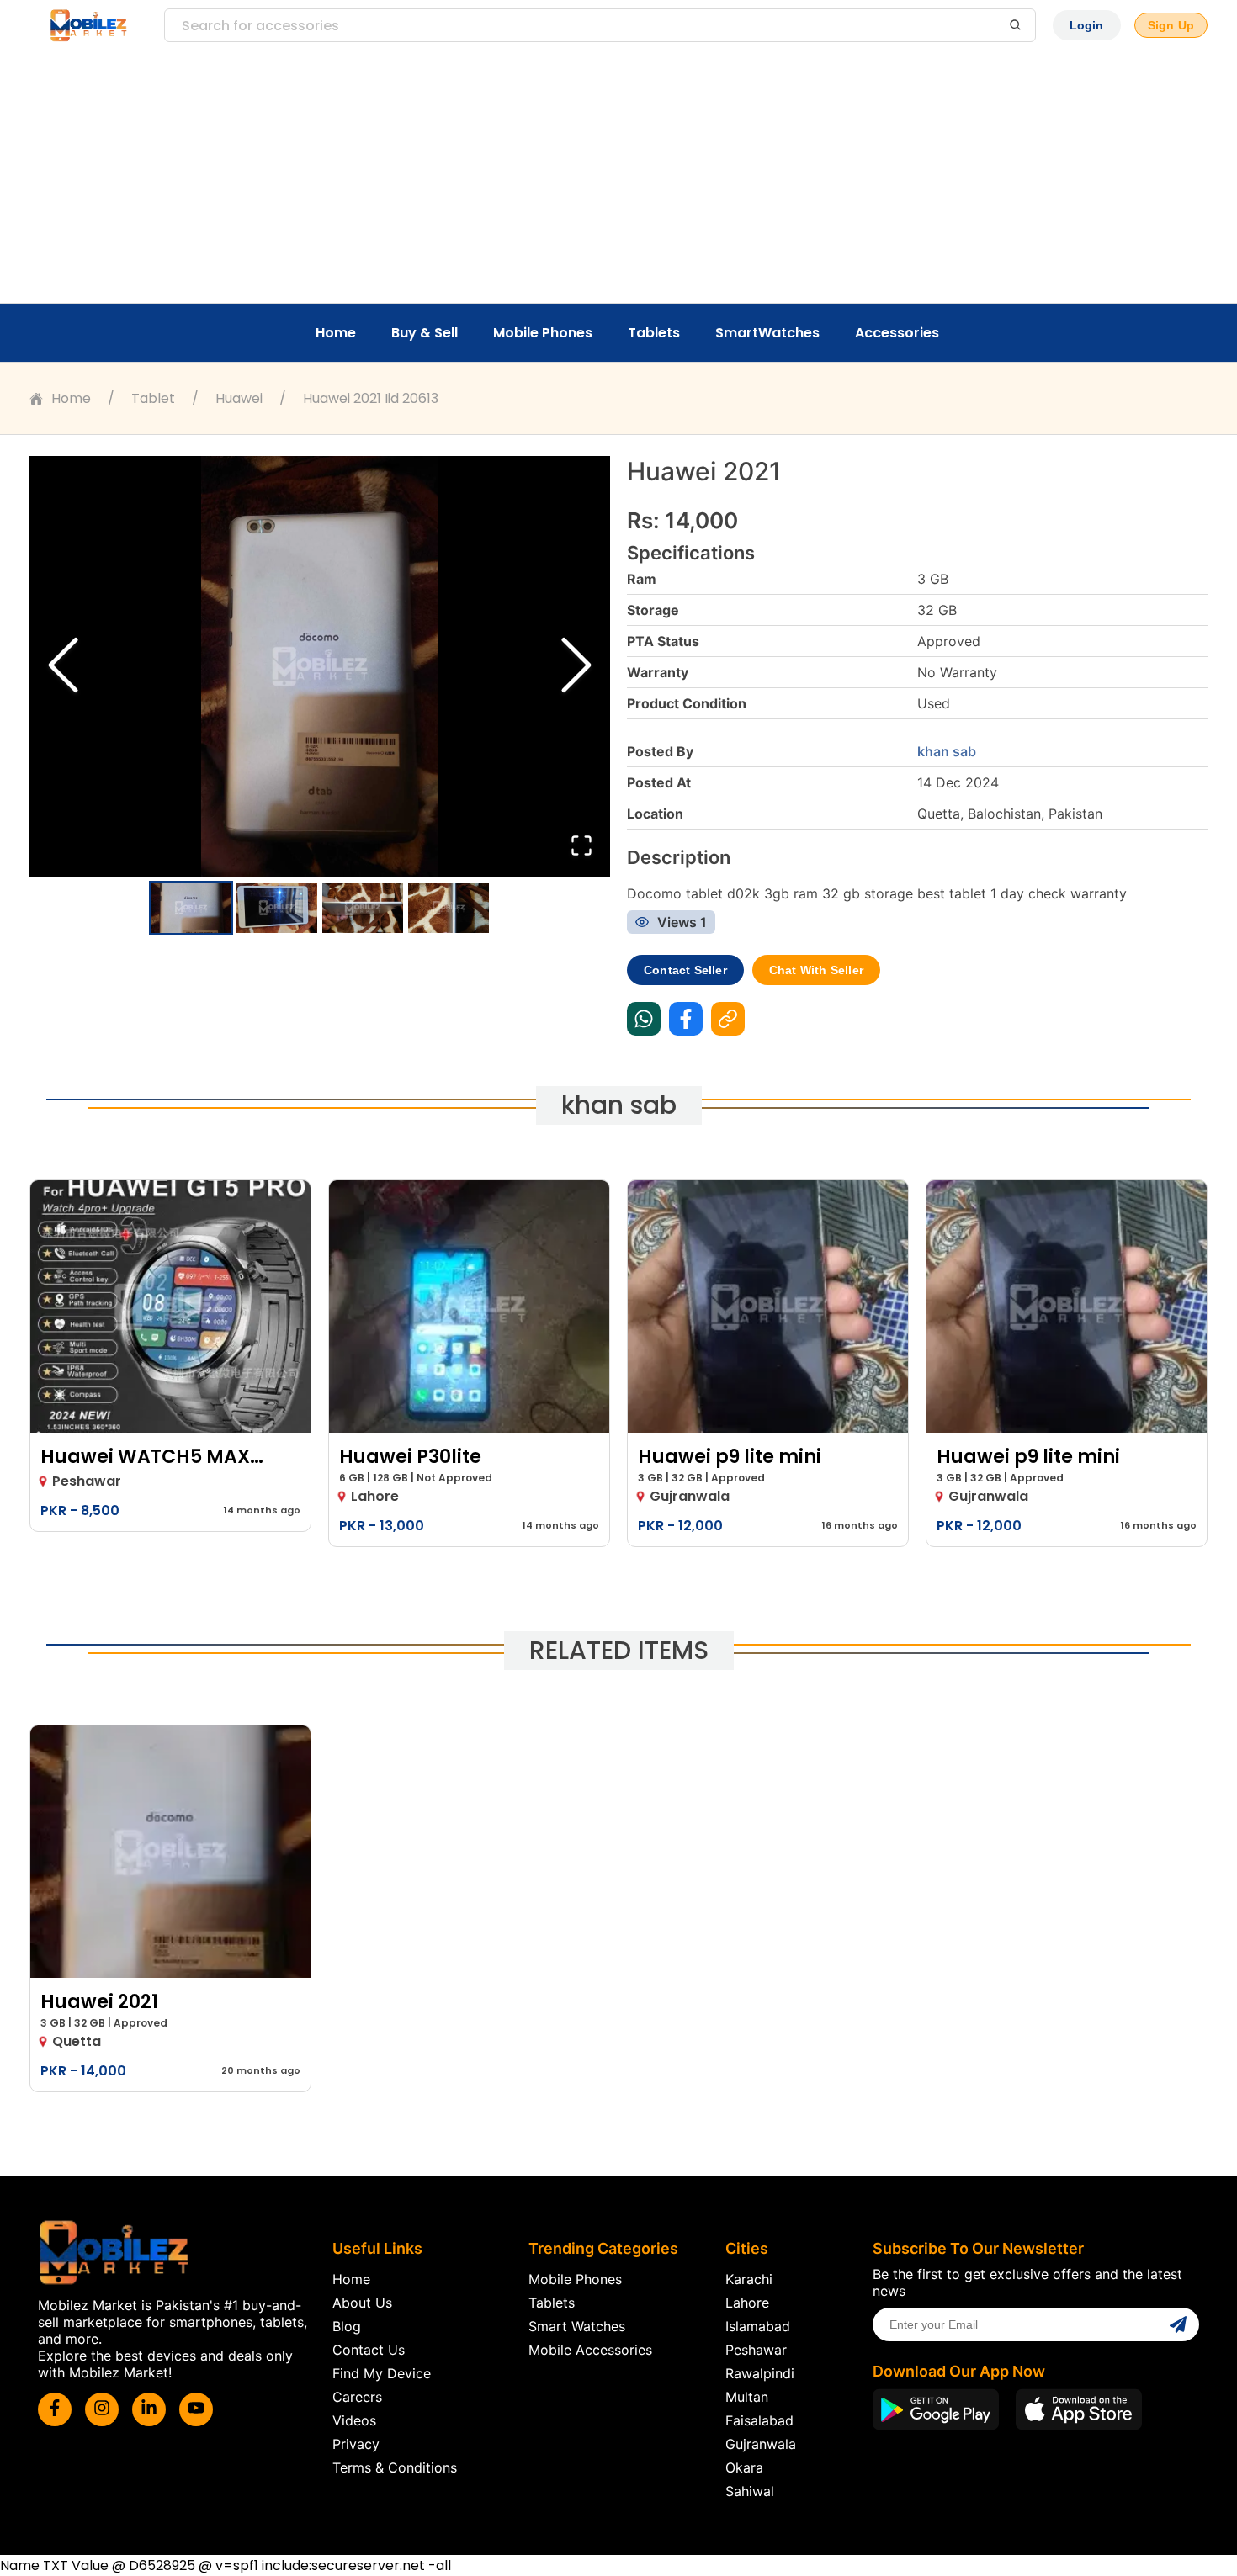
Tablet (153, 398)
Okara (744, 2467)
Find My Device (382, 2373)
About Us (362, 2303)
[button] (320, 666)
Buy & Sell (425, 333)
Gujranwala (761, 2444)
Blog (347, 2326)
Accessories (897, 333)
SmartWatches (767, 333)
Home (336, 333)
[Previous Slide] (63, 667)
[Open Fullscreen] (581, 847)
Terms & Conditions (395, 2467)
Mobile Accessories (590, 2350)
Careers (357, 2397)
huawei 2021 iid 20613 (371, 398)
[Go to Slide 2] (277, 908)
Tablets (654, 333)
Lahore (747, 2303)
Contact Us (369, 2350)
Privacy (356, 2444)
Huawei (239, 398)
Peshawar (756, 2350)
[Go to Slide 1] (191, 908)
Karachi (749, 2279)
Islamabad (758, 2326)
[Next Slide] (576, 667)
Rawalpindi (760, 2373)
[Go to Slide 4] (449, 908)
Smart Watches (577, 2326)
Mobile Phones (543, 333)
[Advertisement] (618, 177)
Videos (354, 2420)
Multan (747, 2397)
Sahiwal (750, 2491)
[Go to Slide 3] (363, 908)
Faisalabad (759, 2420)
